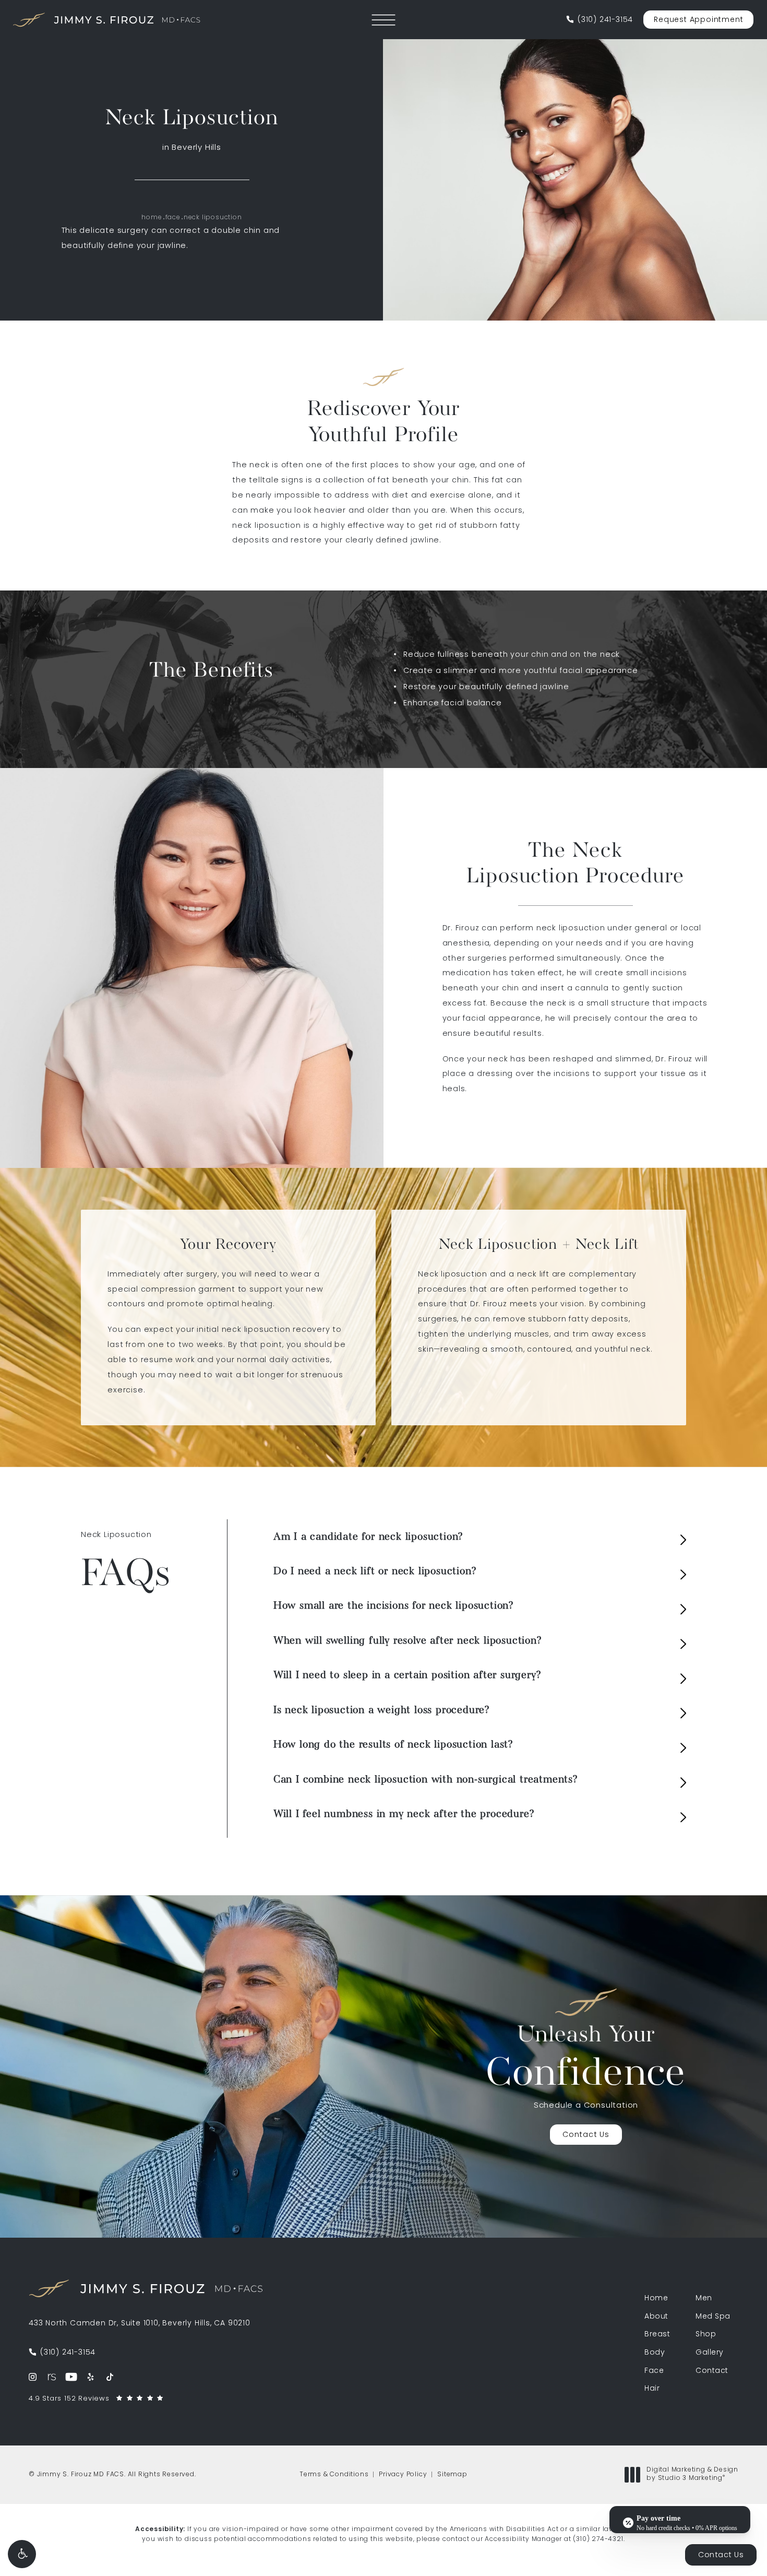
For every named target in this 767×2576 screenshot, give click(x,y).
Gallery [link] (710, 2353)
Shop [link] (706, 2335)
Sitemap (452, 2475)
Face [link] (654, 2371)
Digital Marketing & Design (692, 2475)
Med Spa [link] (713, 2317)
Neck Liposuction (213, 218)
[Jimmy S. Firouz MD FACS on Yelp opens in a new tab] (91, 2377)
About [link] (656, 2317)
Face (173, 218)
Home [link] (656, 2299)
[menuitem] (33, 2377)
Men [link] (704, 2299)
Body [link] (655, 2353)
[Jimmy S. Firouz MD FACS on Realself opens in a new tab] (52, 2377)
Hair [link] (652, 2389)
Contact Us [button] (721, 2555)
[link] (600, 20)
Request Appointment (698, 20)
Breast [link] (657, 2335)
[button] (22, 2554)
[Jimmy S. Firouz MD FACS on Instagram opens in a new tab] (33, 2377)
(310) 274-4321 (598, 2539)
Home (152, 218)
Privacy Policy (403, 2475)
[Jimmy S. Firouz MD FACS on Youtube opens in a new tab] (71, 2377)
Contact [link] (712, 2371)
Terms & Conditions (334, 2475)
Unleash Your (586, 2060)
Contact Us (586, 2135)
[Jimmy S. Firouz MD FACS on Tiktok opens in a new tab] (110, 2377)
